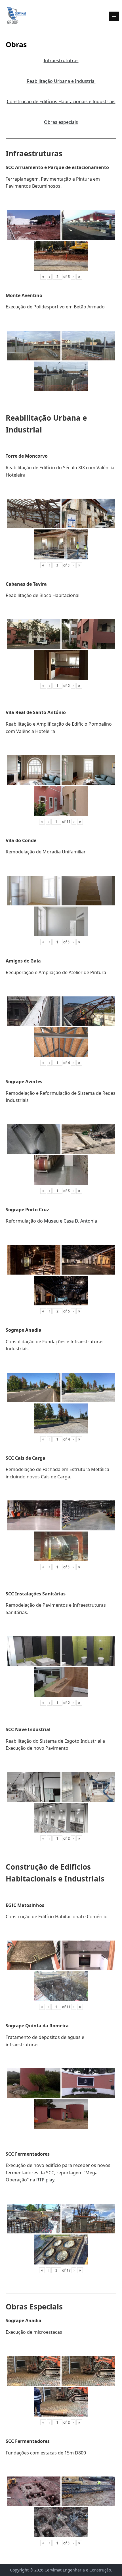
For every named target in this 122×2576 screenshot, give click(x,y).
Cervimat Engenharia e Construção (78, 2570)
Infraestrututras (61, 60)
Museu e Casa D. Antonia (71, 1221)
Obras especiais (61, 122)
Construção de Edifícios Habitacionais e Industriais (61, 101)
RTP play (45, 2180)
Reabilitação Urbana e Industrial (61, 81)
